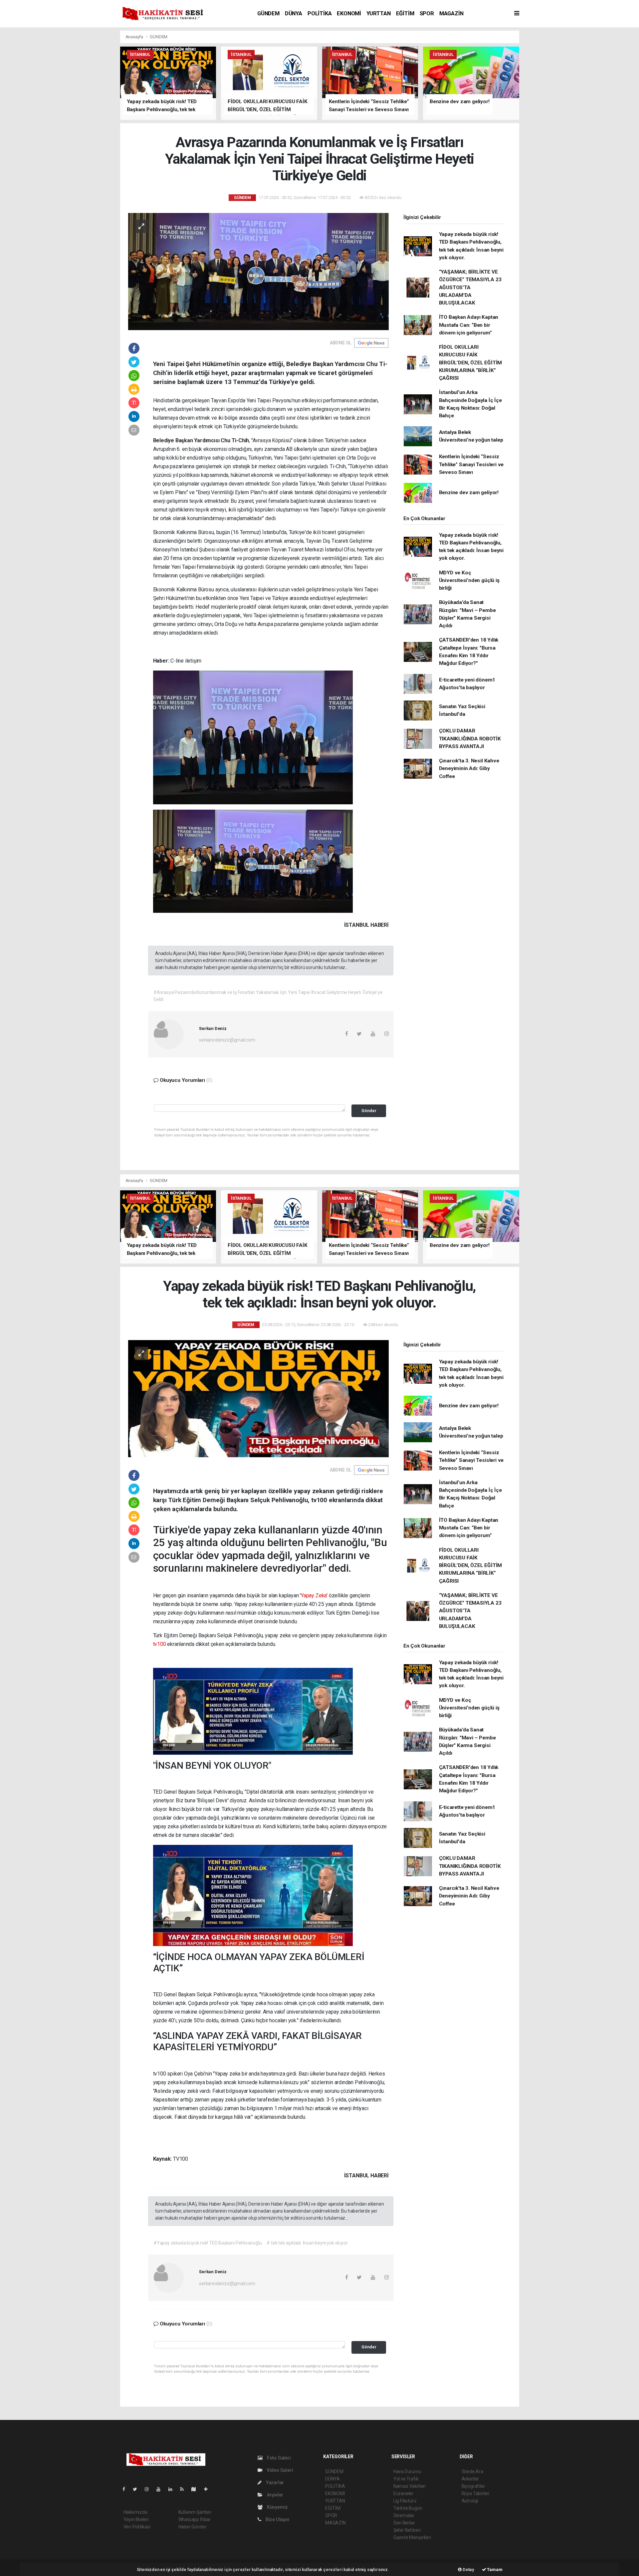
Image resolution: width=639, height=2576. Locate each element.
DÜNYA (294, 13)
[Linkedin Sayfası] (173, 2489)
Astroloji (470, 2501)
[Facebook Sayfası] (126, 2489)
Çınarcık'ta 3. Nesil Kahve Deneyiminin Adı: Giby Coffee (469, 769)
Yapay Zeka (314, 1595)
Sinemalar (404, 2515)
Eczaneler (404, 2493)
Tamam (494, 2570)
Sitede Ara (472, 2472)
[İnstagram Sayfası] (149, 2489)
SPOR (427, 13)
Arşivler (275, 2495)
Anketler (470, 2479)
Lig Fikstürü (405, 2501)
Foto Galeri (278, 2458)
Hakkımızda (135, 2512)
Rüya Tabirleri (475, 2493)
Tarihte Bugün (408, 2508)
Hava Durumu (407, 2472)
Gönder (369, 1111)
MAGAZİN (451, 13)
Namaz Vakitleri (410, 2486)
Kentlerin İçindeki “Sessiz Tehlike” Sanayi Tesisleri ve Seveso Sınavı (471, 464)
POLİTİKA (319, 13)
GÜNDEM (268, 13)
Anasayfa (135, 37)
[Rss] (185, 2489)
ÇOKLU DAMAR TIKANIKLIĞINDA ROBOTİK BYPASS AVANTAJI (470, 739)
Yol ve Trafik (406, 2479)
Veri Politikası (137, 2527)
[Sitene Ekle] (209, 2489)
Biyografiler (473, 2486)
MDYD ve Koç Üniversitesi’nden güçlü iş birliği (469, 581)
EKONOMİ (349, 13)
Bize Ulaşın (277, 2519)
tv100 (160, 1644)
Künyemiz (277, 2507)
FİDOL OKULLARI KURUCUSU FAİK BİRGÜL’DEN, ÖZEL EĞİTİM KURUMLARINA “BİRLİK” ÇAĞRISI (471, 363)
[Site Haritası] (196, 2489)
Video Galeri (279, 2470)
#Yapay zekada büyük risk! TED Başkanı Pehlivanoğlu (208, 2243)
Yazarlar (274, 2482)
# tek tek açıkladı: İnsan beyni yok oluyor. (307, 2243)
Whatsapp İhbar (195, 2519)
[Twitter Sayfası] (138, 2489)
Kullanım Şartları (195, 2512)
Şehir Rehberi (407, 2530)
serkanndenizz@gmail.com (227, 1040)
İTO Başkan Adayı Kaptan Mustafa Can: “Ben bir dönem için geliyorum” (469, 325)
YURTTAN (379, 13)
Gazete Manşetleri (412, 2537)
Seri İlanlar (404, 2523)
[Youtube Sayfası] (161, 2489)
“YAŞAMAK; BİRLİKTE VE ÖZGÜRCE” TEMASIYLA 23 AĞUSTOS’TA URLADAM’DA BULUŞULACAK (470, 287)
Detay (468, 2570)
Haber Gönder (193, 2527)
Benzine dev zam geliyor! (469, 493)
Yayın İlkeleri (136, 2519)
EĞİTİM (405, 13)
